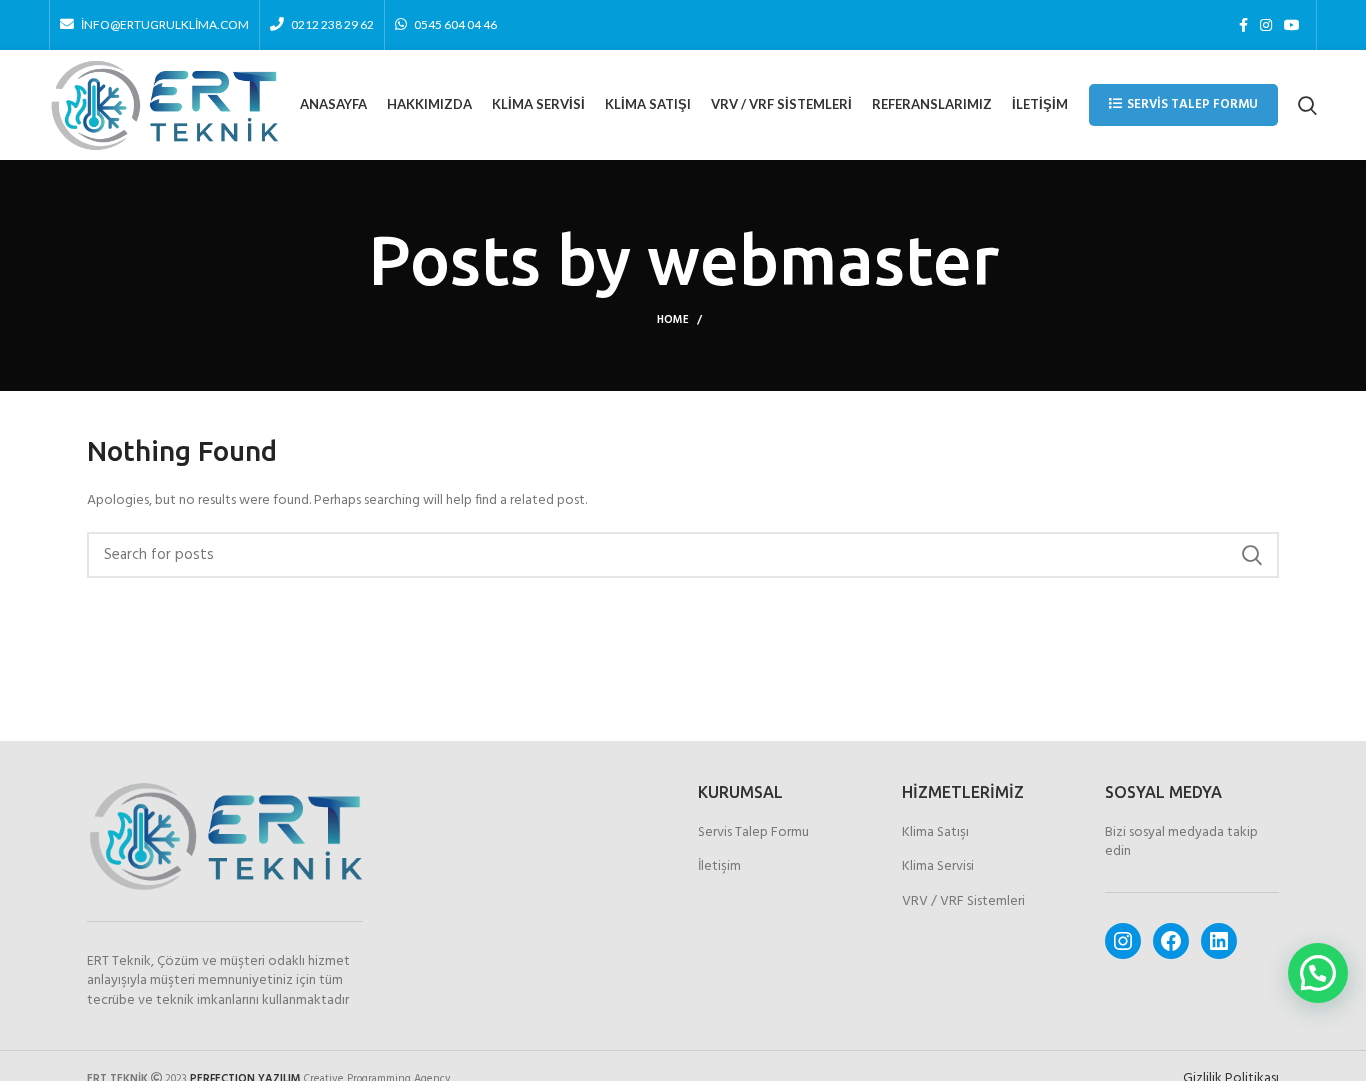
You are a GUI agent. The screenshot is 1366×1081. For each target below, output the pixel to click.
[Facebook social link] (1243, 25)
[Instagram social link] (1266, 25)
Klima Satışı (935, 833)
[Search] (1307, 105)
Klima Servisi (938, 867)
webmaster (823, 260)
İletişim (719, 867)
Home (673, 320)
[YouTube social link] (1292, 25)
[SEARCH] (1252, 555)
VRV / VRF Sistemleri (963, 902)
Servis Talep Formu (1192, 104)
